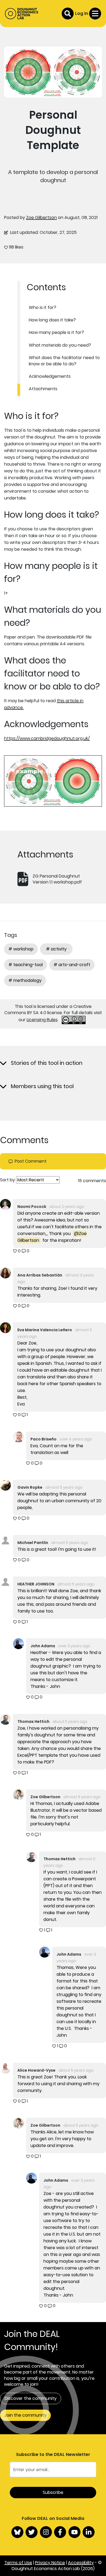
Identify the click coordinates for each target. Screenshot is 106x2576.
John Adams (43, 1646)
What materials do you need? (60, 345)
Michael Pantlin (33, 1543)
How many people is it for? (56, 332)
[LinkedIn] (89, 2532)
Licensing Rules (42, 1020)
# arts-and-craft (72, 965)
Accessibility (81, 2563)
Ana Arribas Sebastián (40, 1275)
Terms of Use (18, 2563)
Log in (82, 13)
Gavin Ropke (30, 1487)
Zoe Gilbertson (41, 217)
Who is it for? (43, 307)
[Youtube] (74, 2532)
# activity (56, 949)
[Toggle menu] (95, 14)
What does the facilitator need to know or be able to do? (64, 361)
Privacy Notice (50, 2563)
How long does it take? (52, 320)
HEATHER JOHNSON (36, 1584)
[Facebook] (60, 2532)
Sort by (7, 1180)
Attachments (43, 389)
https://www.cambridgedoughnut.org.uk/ (47, 738)
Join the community (25, 2415)
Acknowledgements (50, 376)
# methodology (25, 980)
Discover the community (31, 2398)
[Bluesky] (17, 2532)
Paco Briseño (43, 1439)
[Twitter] (32, 2532)
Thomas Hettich (33, 1721)
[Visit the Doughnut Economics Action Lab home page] (22, 14)
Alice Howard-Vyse (36, 2070)
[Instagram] (46, 2532)
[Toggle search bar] (68, 14)
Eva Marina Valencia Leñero (45, 1330)
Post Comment (31, 1161)
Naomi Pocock (32, 1207)
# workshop (21, 949)
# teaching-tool (26, 965)
